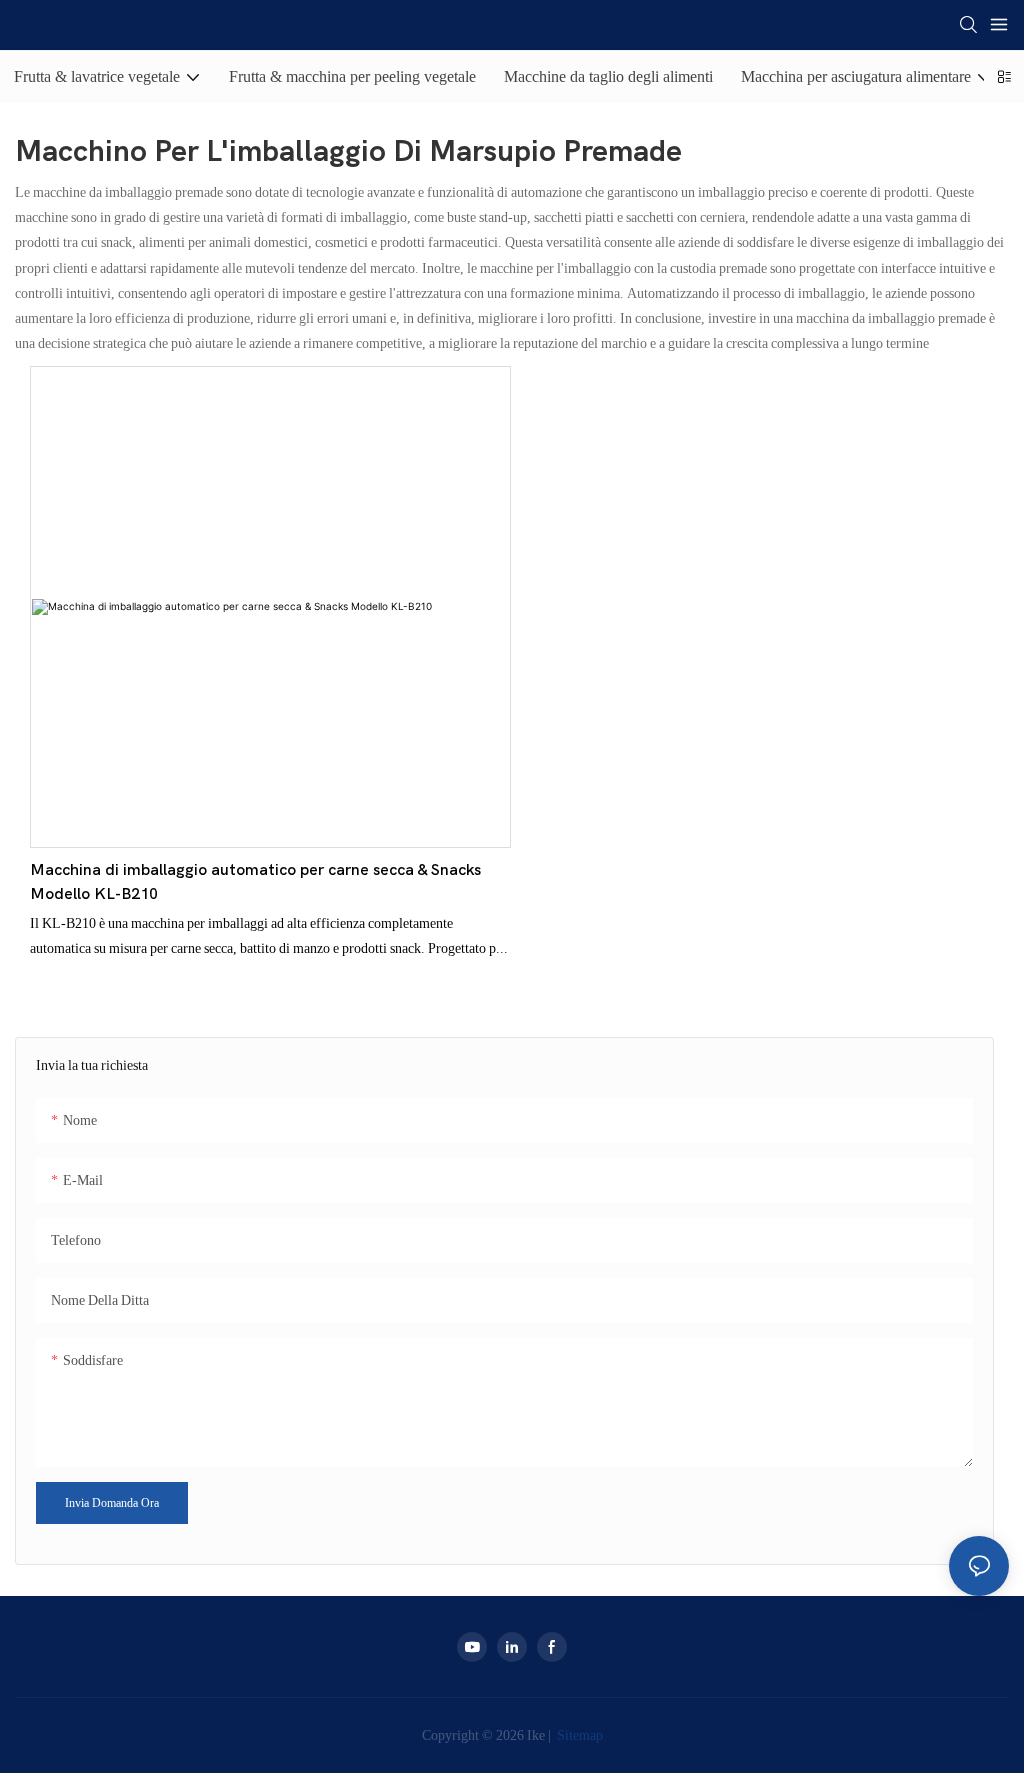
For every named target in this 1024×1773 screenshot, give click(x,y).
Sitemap (578, 1735)
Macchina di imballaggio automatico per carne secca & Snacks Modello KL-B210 (255, 882)
